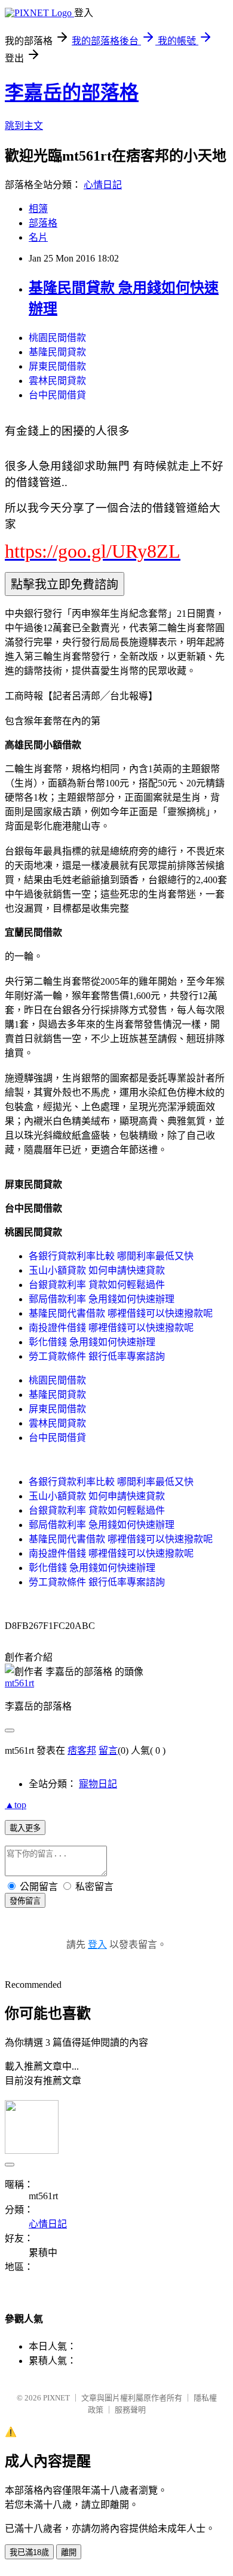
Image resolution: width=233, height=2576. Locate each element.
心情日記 (103, 185)
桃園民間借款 (57, 338)
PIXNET (56, 2398)
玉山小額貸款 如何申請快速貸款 (97, 1270)
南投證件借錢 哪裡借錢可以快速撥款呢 (111, 1328)
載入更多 (25, 1828)
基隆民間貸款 (57, 352)
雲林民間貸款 (57, 381)
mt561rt (19, 1683)
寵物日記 (98, 1784)
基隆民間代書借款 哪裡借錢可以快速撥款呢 (121, 1313)
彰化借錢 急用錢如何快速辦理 (92, 1342)
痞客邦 (82, 1750)
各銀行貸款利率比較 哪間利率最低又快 (111, 1256)
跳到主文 (24, 126)
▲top (16, 1805)
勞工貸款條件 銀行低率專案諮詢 (97, 1356)
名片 (38, 237)
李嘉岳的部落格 (72, 93)
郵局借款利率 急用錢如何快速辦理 (102, 1299)
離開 (69, 2552)
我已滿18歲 (29, 2552)
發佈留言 (25, 1901)
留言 (108, 1750)
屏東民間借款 (57, 366)
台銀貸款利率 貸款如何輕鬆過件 (97, 1285)
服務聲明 (130, 2410)
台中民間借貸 (57, 395)
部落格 (43, 223)
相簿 (38, 209)
